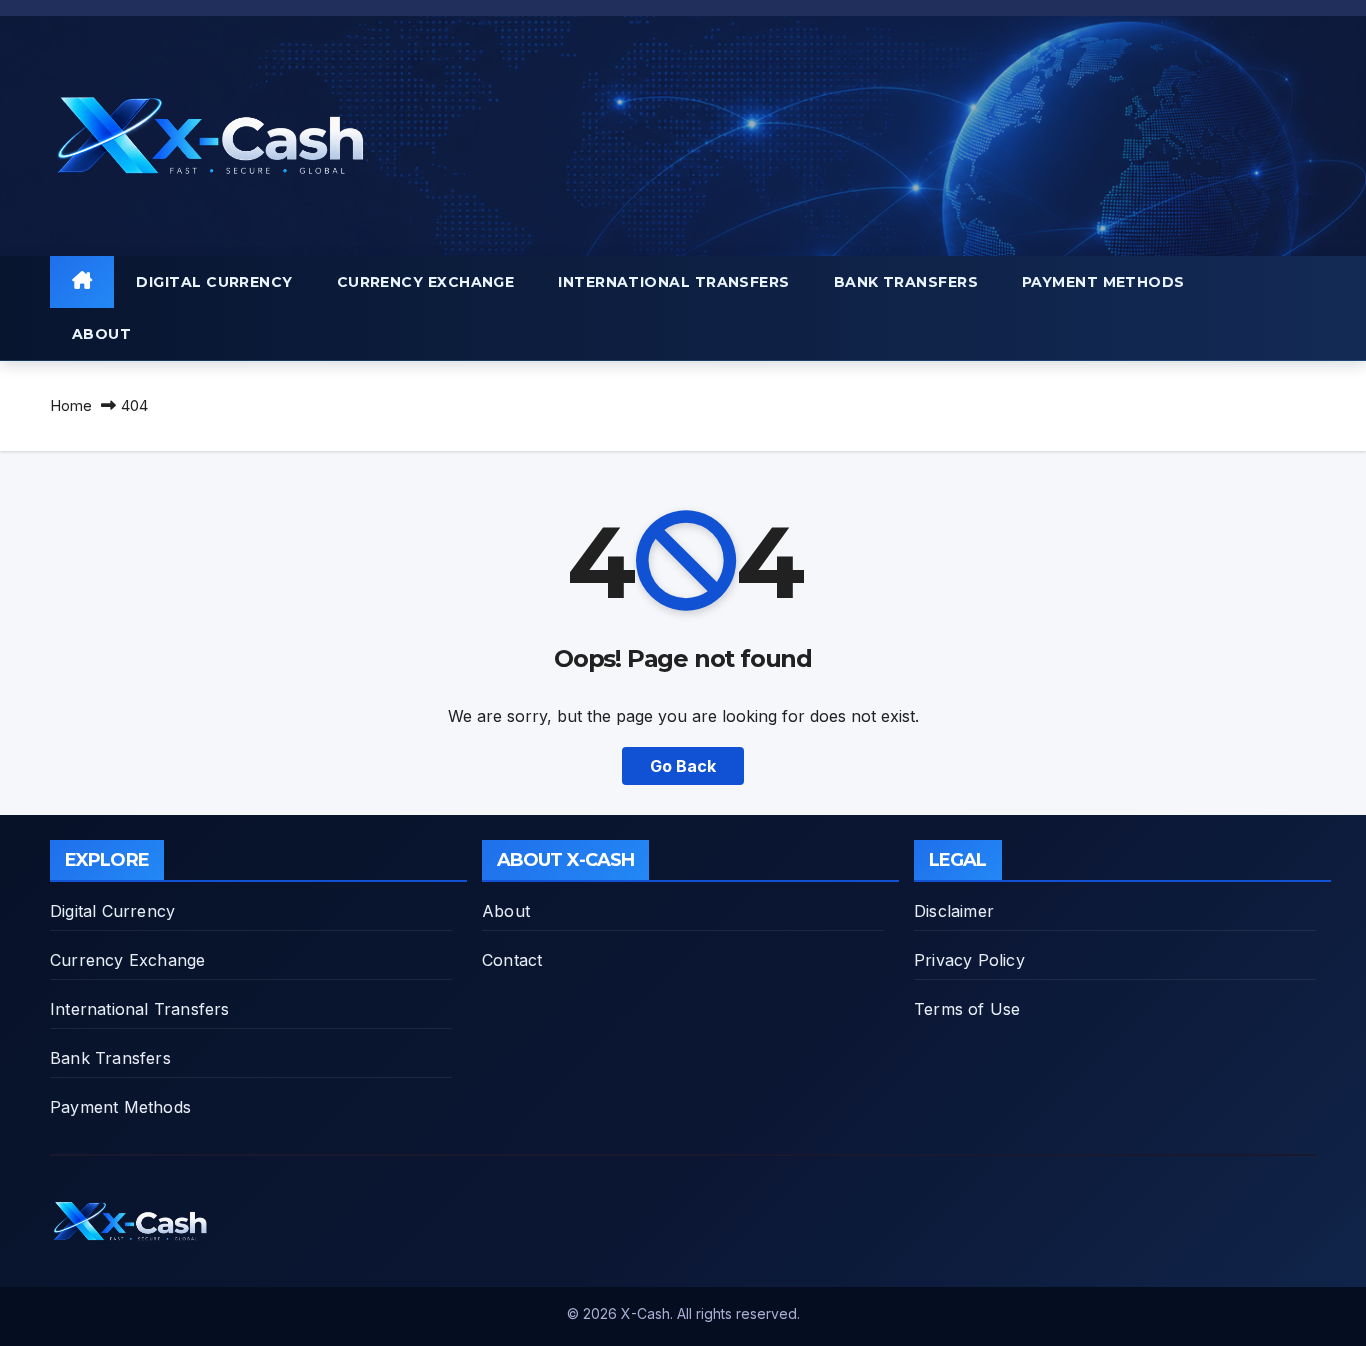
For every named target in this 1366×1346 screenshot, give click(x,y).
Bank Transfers (906, 282)
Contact (512, 960)
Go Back (683, 766)
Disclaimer (954, 911)
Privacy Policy (969, 960)
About (101, 334)
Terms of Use (967, 1009)
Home (71, 405)
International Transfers (673, 282)
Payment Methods (1103, 282)
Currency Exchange (426, 282)
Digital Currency (214, 282)
